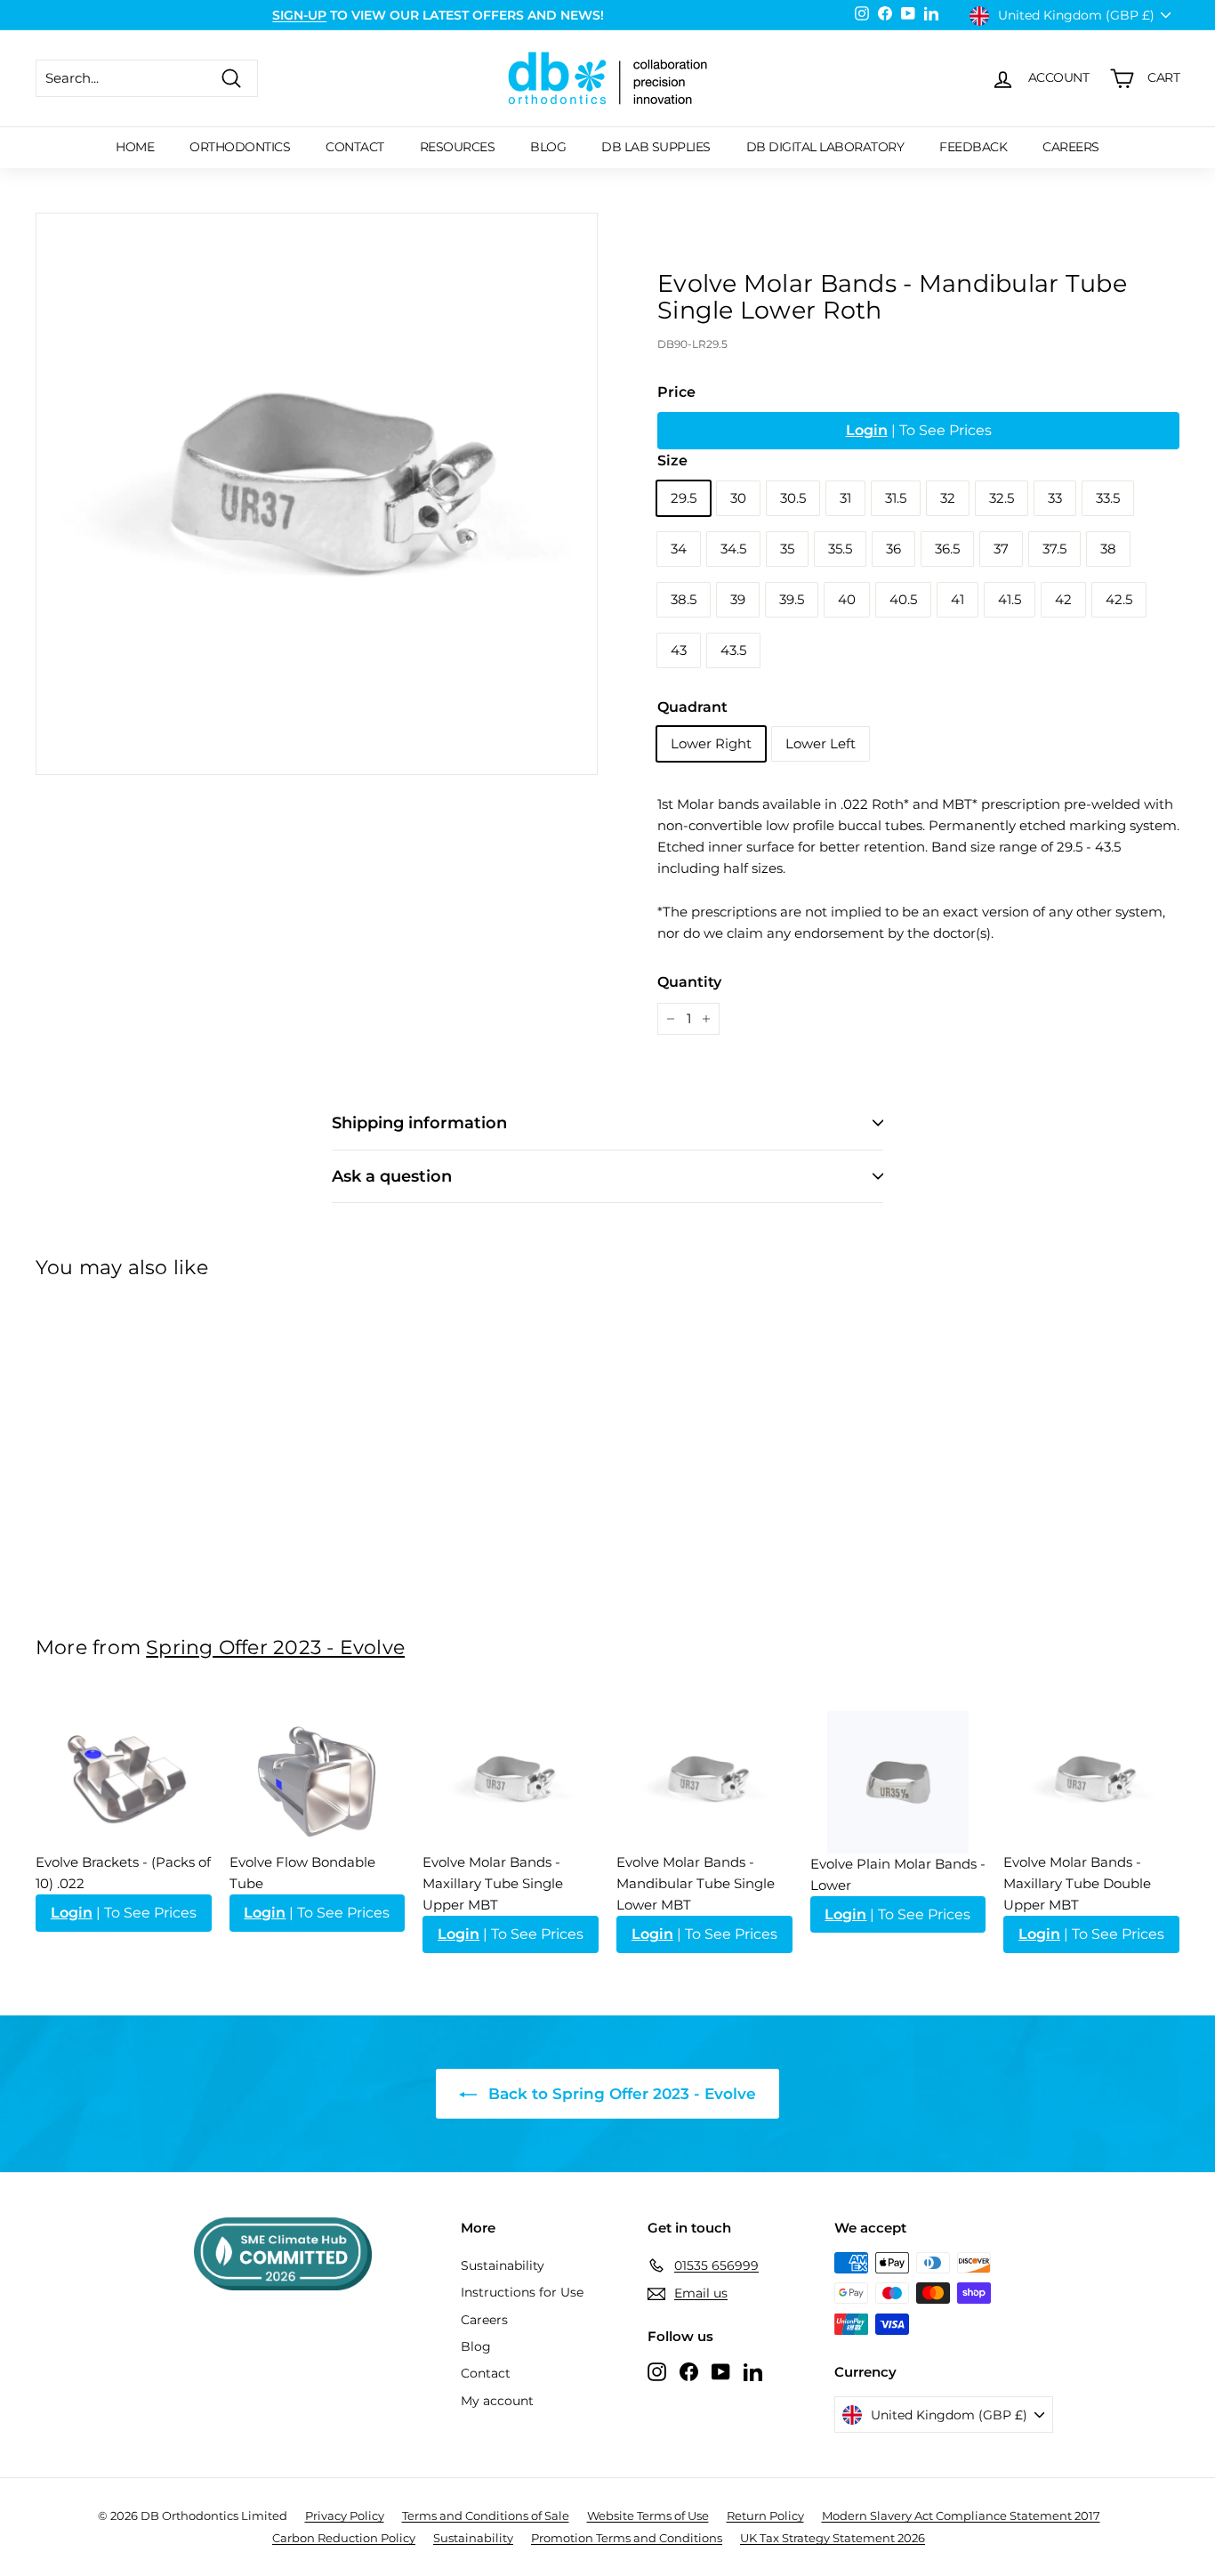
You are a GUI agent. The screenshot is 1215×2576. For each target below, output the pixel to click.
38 (1108, 549)
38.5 (684, 599)
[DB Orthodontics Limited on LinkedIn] (753, 2371)
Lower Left (821, 743)
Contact (355, 147)
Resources (458, 147)
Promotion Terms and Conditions (627, 2538)
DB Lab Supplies (656, 147)
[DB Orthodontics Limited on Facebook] (689, 2371)
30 (738, 498)
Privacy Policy (345, 2515)
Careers (1071, 147)
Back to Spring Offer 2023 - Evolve (620, 2094)
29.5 (684, 498)
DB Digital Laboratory (825, 147)
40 (847, 599)
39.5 (792, 599)
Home (135, 147)
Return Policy (765, 2515)
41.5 (1010, 599)
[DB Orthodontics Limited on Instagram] (657, 2371)
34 (679, 549)
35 (787, 549)
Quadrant (692, 707)
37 (1001, 549)
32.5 (1002, 498)
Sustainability (503, 2265)
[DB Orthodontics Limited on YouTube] (721, 2371)
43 (679, 650)
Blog (548, 147)
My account (497, 2401)
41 (958, 599)
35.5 (840, 549)
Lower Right (711, 743)
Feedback (973, 147)
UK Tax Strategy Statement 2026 (833, 2538)
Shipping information (419, 1123)
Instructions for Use (522, 2292)
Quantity (689, 982)
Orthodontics (240, 147)
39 (738, 599)
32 (948, 498)
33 (1055, 498)
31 (845, 498)
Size (672, 460)
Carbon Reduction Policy (344, 2538)
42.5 (1119, 599)
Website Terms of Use (648, 2515)
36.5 (947, 549)
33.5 (1108, 498)
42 (1063, 599)
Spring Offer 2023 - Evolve (275, 1647)
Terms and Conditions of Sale (486, 2515)
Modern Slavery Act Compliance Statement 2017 (961, 2515)
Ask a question (392, 1176)
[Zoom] (317, 494)
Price (676, 392)
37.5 (1054, 549)
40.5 (903, 599)
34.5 (733, 549)
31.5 (896, 498)
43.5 (733, 650)
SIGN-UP (299, 15)
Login (867, 430)
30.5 (793, 498)
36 (893, 549)
